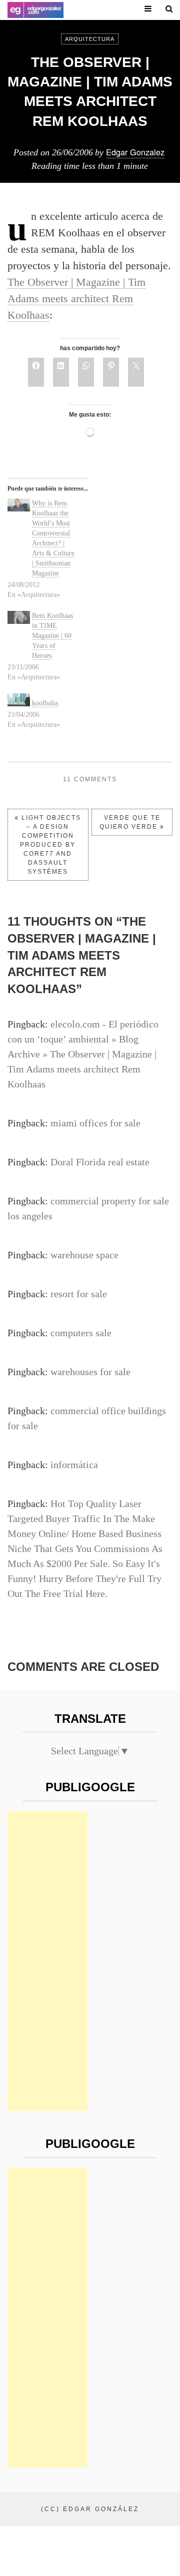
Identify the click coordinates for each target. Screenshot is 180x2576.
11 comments (90, 779)
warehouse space (84, 1255)
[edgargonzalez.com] (35, 10)
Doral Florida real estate (100, 1162)
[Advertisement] (47, 1961)
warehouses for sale (90, 1372)
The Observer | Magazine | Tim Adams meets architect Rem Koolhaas (76, 298)
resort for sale (79, 1294)
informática (74, 1465)
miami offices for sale (95, 1123)
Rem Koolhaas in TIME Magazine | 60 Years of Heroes (52, 636)
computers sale (81, 1333)
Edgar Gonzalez (135, 152)
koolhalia (45, 703)
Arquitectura (90, 39)
